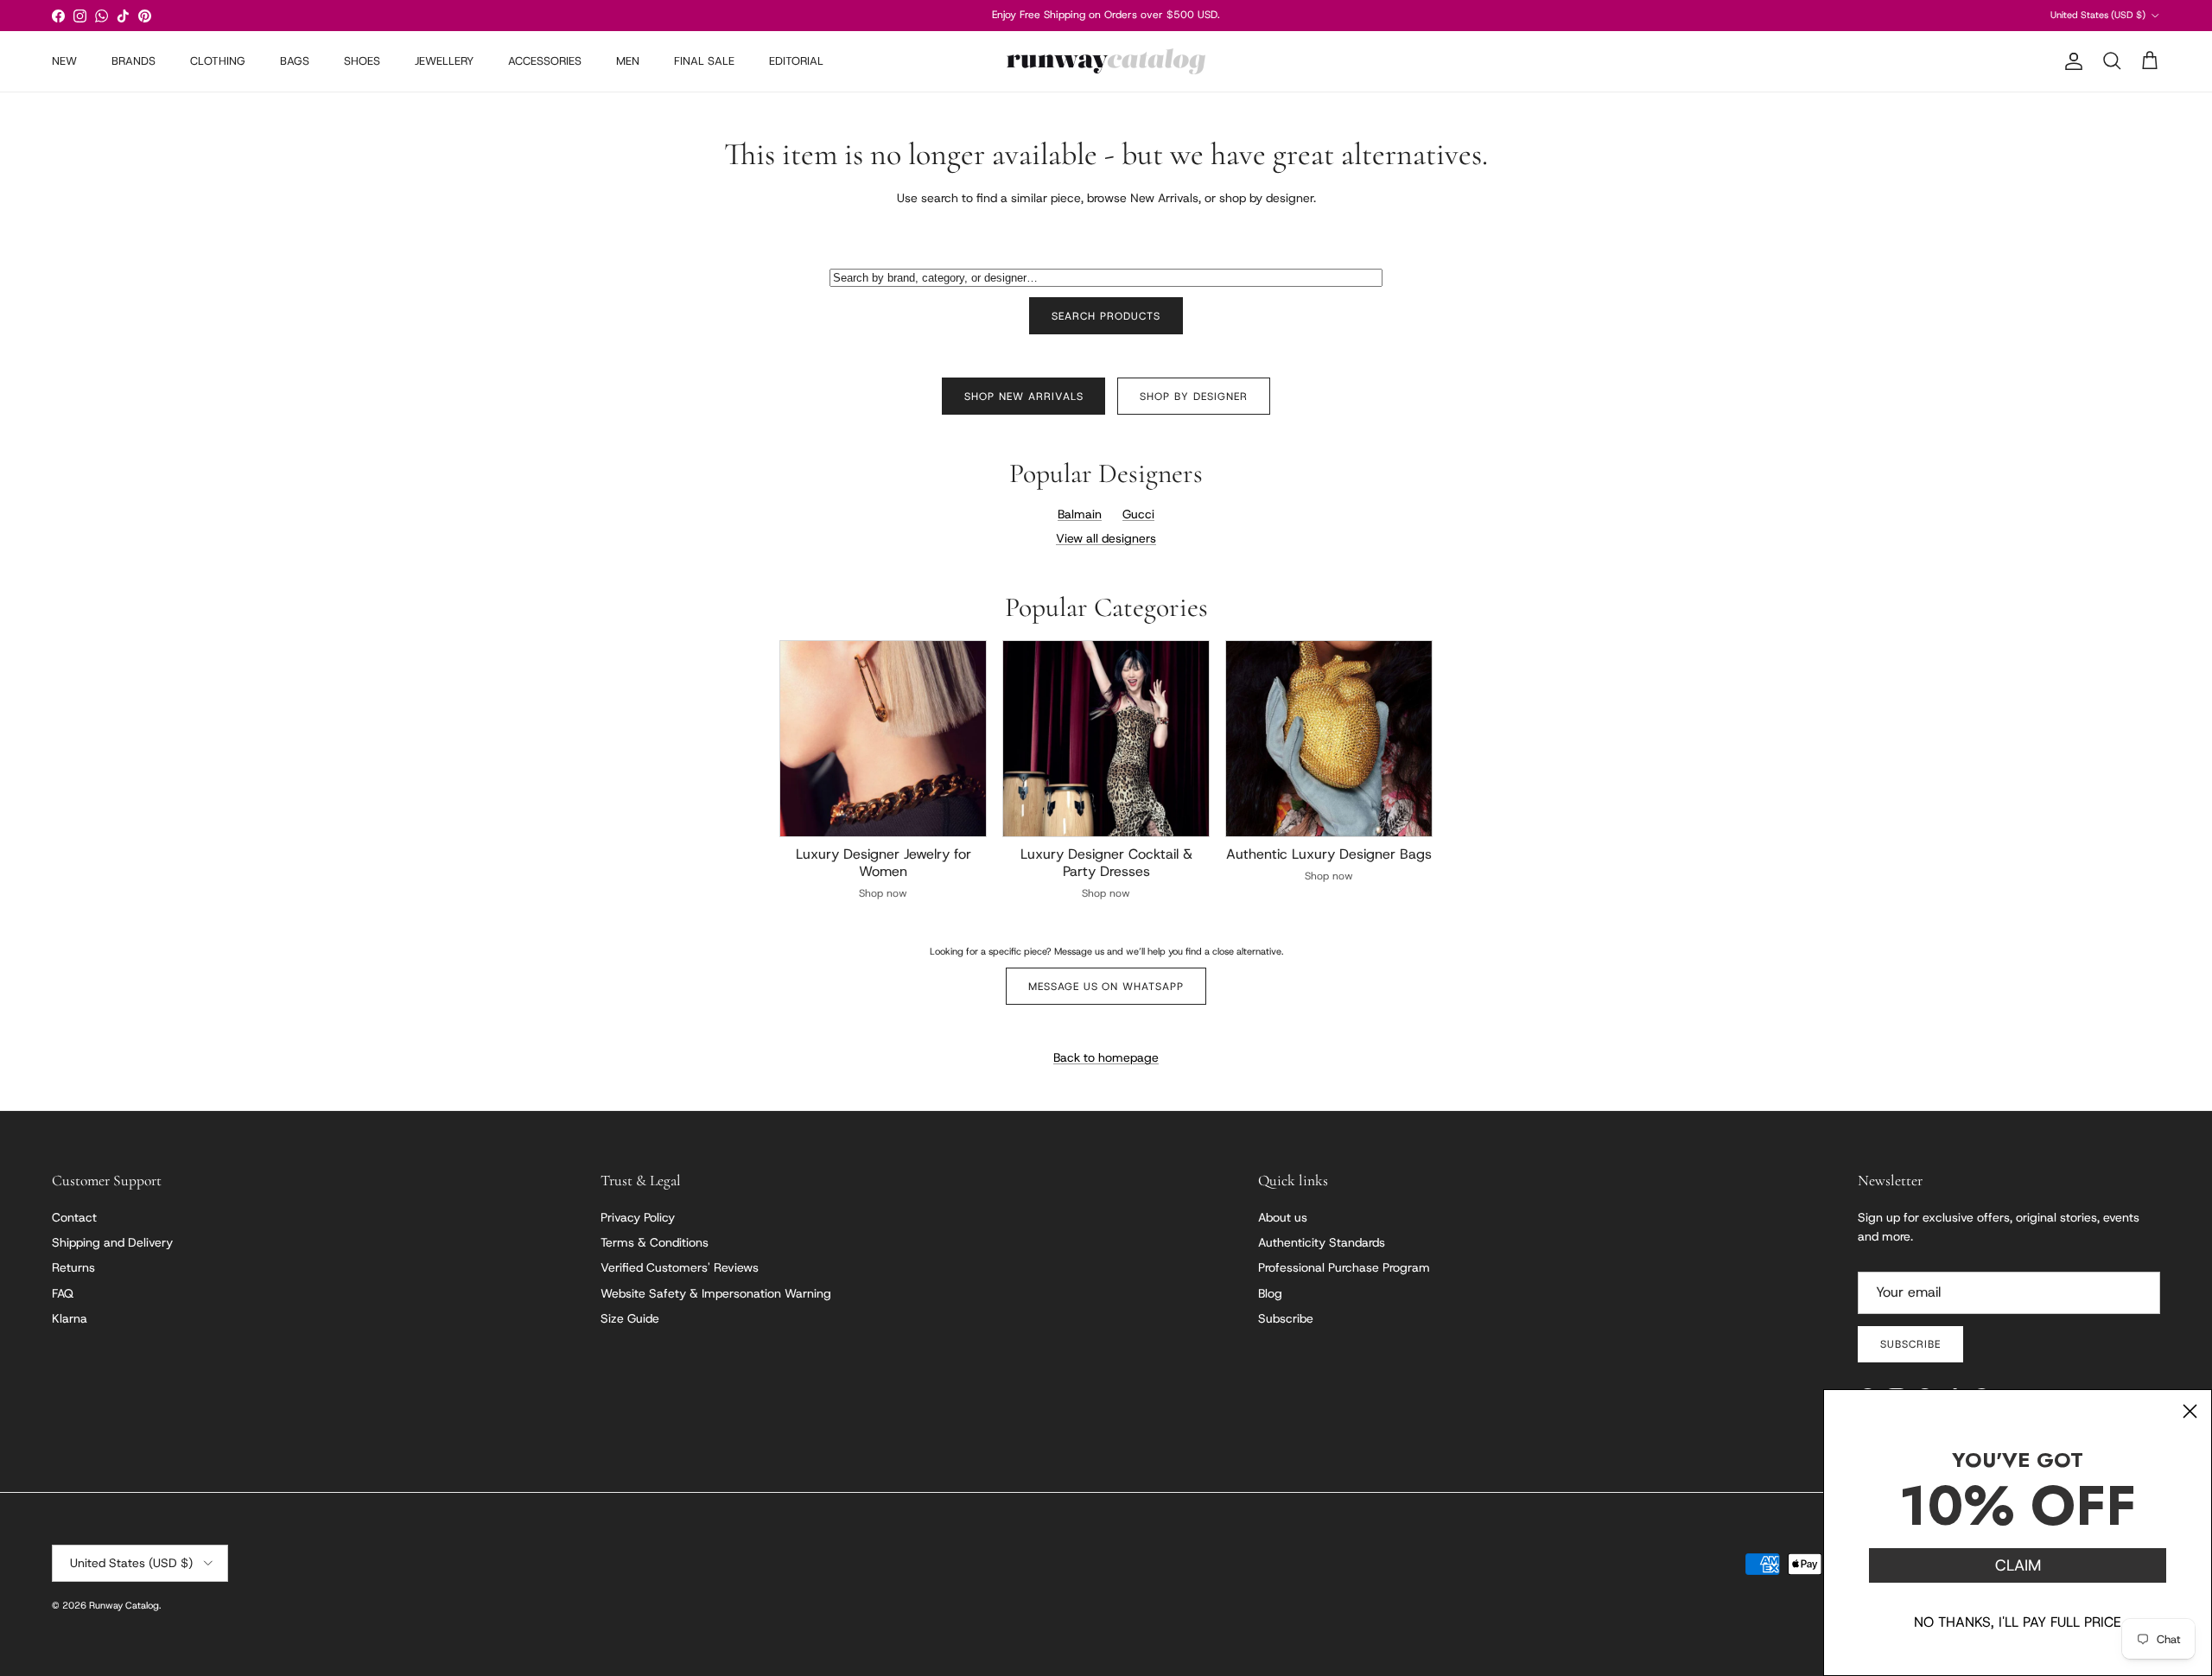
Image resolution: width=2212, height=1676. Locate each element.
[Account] (2070, 61)
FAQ (63, 1293)
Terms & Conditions (655, 1242)
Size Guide (630, 1318)
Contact (74, 1217)
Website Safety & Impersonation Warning (716, 1293)
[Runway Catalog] (1106, 61)
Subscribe (1286, 1318)
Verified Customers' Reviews (680, 1267)
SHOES (362, 61)
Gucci (1138, 514)
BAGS (295, 61)
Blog (1270, 1293)
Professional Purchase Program (1344, 1267)
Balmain (1080, 514)
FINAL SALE (704, 61)
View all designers (1106, 538)
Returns (73, 1267)
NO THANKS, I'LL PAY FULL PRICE (2018, 1622)
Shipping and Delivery (112, 1242)
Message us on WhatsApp (1106, 987)
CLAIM (2018, 1565)
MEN (628, 61)
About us (1283, 1217)
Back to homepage (1106, 1057)
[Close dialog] (2190, 1411)
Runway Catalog (124, 1605)
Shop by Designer (1193, 397)
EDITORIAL (796, 61)
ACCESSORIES (545, 61)
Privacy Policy (638, 1217)
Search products (1106, 316)
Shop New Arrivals (1023, 397)
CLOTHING (218, 61)
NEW (64, 61)
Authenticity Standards (1322, 1242)
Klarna (70, 1318)
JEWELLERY (444, 61)
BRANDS (133, 61)
